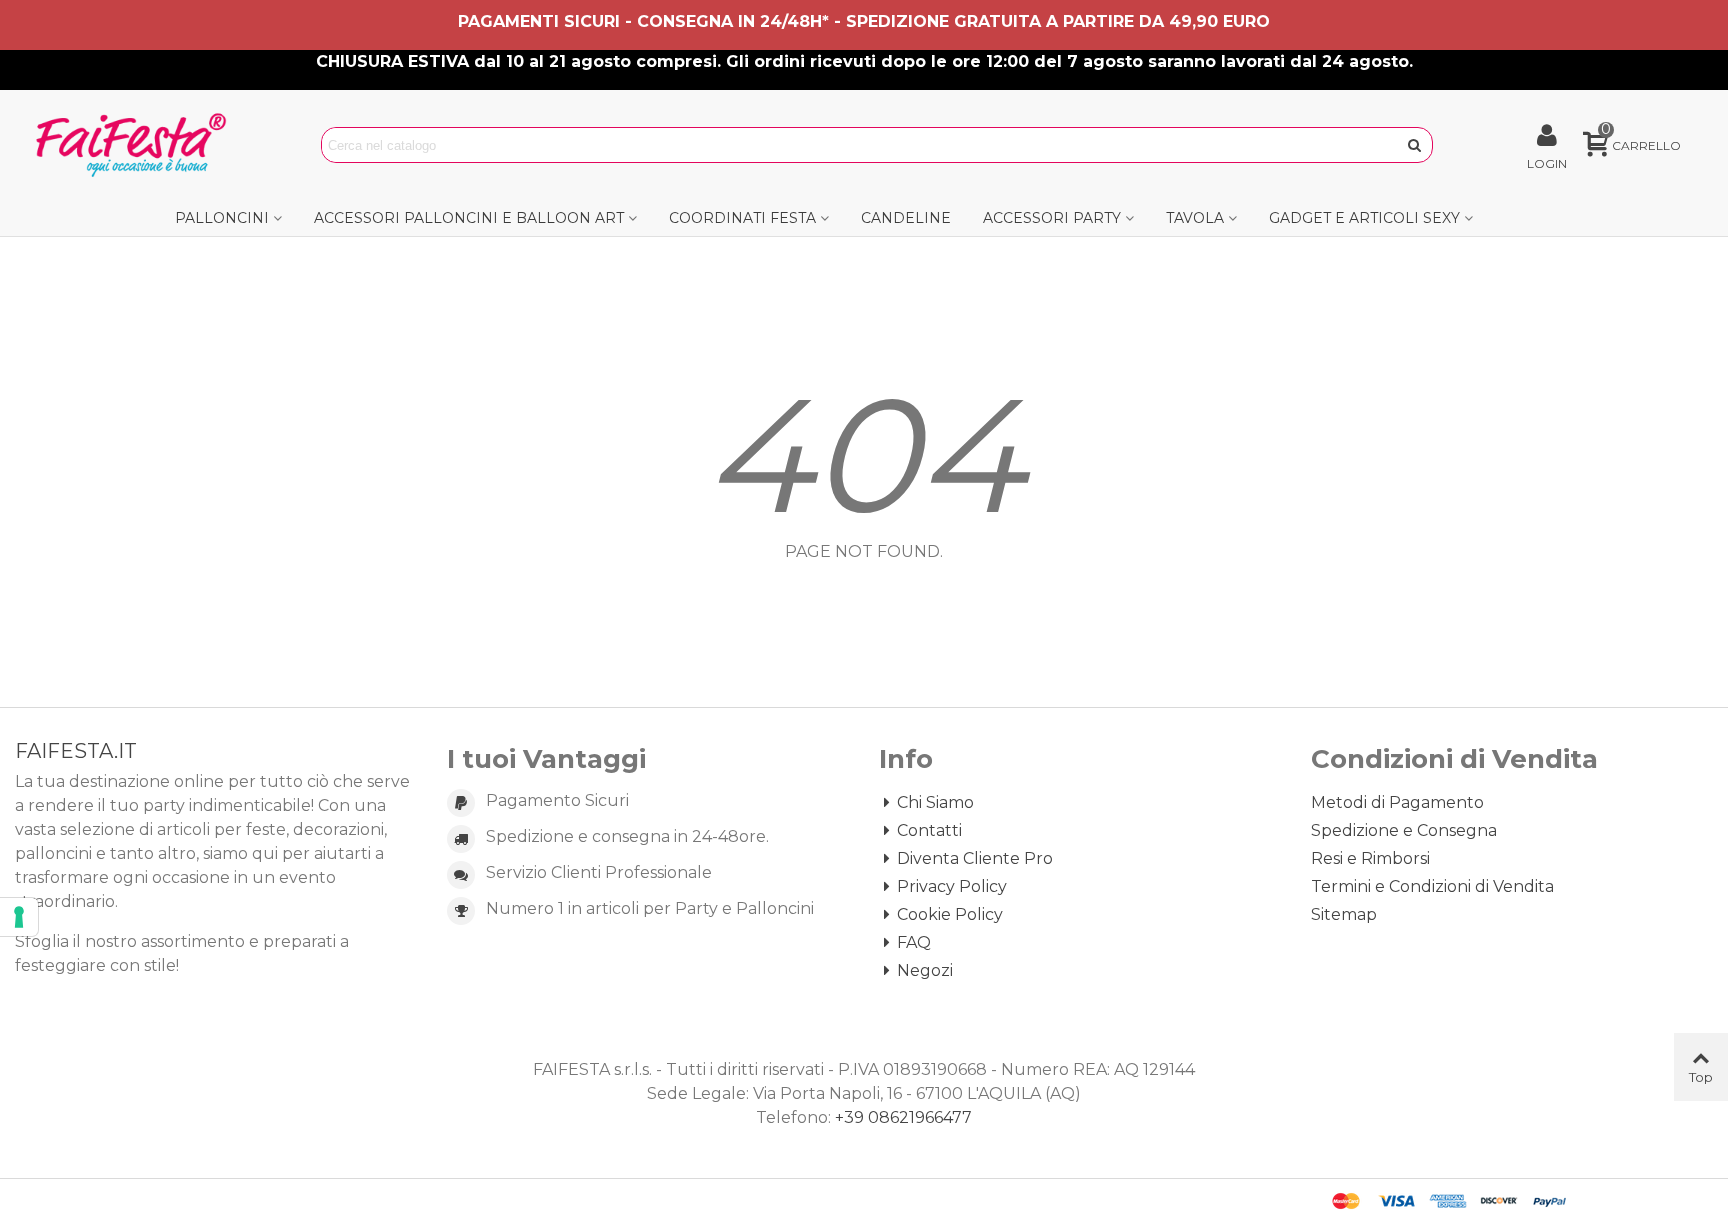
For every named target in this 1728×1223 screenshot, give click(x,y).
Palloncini (222, 218)
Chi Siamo (935, 802)
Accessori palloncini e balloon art (469, 218)
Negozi (925, 970)
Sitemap (1344, 914)
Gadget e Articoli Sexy (1364, 218)
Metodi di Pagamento (1397, 802)
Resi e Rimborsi (1370, 858)
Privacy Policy (952, 886)
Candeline (906, 218)
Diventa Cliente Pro (975, 858)
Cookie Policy (950, 914)
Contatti (929, 830)
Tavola (1195, 218)
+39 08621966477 (903, 1117)
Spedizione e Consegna (1404, 830)
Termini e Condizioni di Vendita (1432, 886)
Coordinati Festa (742, 218)
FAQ (914, 942)
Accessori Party (1052, 218)
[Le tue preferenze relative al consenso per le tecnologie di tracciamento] (19, 917)
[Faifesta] (135, 145)
